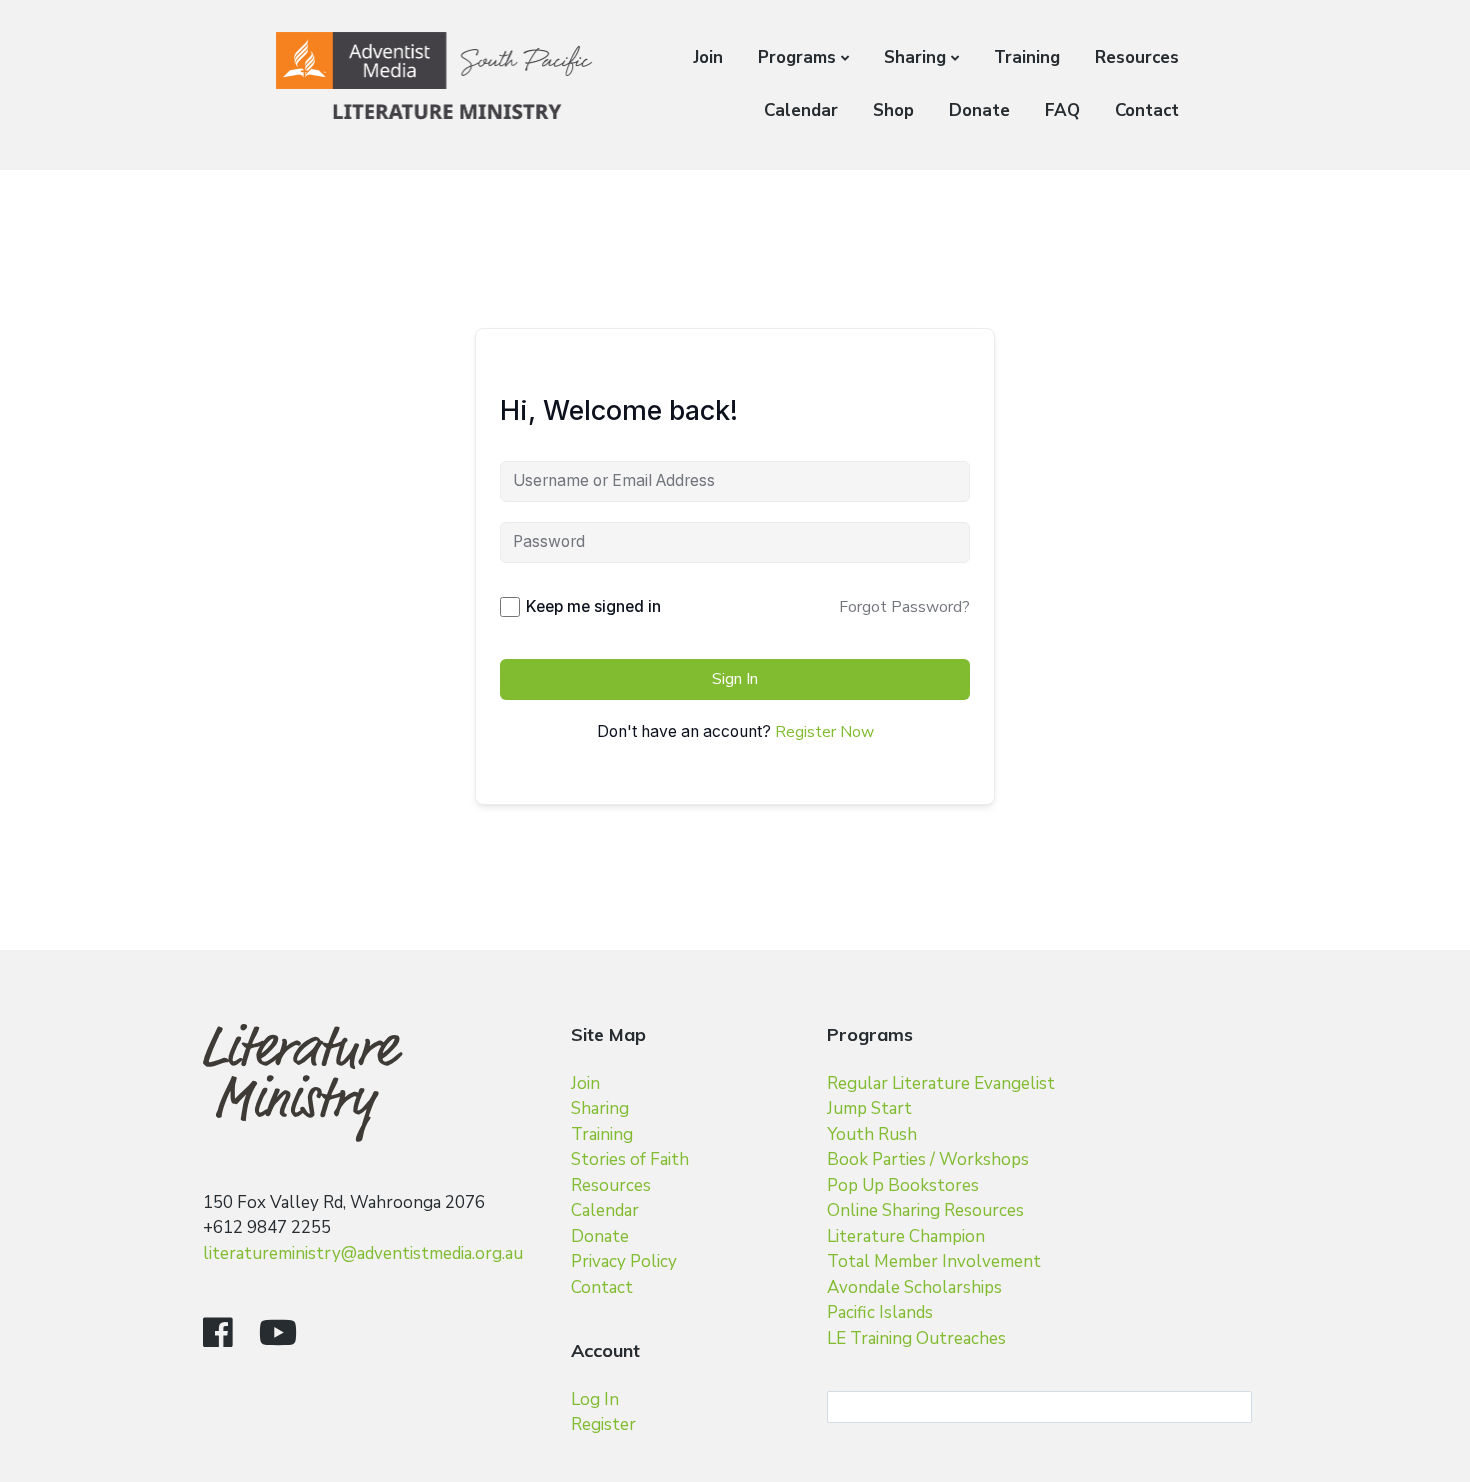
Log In (595, 1399)
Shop (893, 110)
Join (708, 57)
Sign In (735, 679)
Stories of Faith (630, 1159)
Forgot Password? (904, 607)
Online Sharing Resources (925, 1210)
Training (1027, 57)
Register (603, 1424)
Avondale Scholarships (914, 1287)
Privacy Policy (624, 1261)
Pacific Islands (880, 1312)
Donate (979, 110)
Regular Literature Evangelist (941, 1083)
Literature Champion (906, 1236)
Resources (1137, 57)
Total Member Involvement (934, 1261)
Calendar (801, 110)
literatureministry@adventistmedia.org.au (363, 1253)
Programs (797, 57)
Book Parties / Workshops (928, 1159)
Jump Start (869, 1108)
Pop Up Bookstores (903, 1185)
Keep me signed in (593, 606)
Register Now (824, 732)
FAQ (1062, 110)
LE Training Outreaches (916, 1338)
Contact (1147, 110)
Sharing (915, 57)
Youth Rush (872, 1134)
